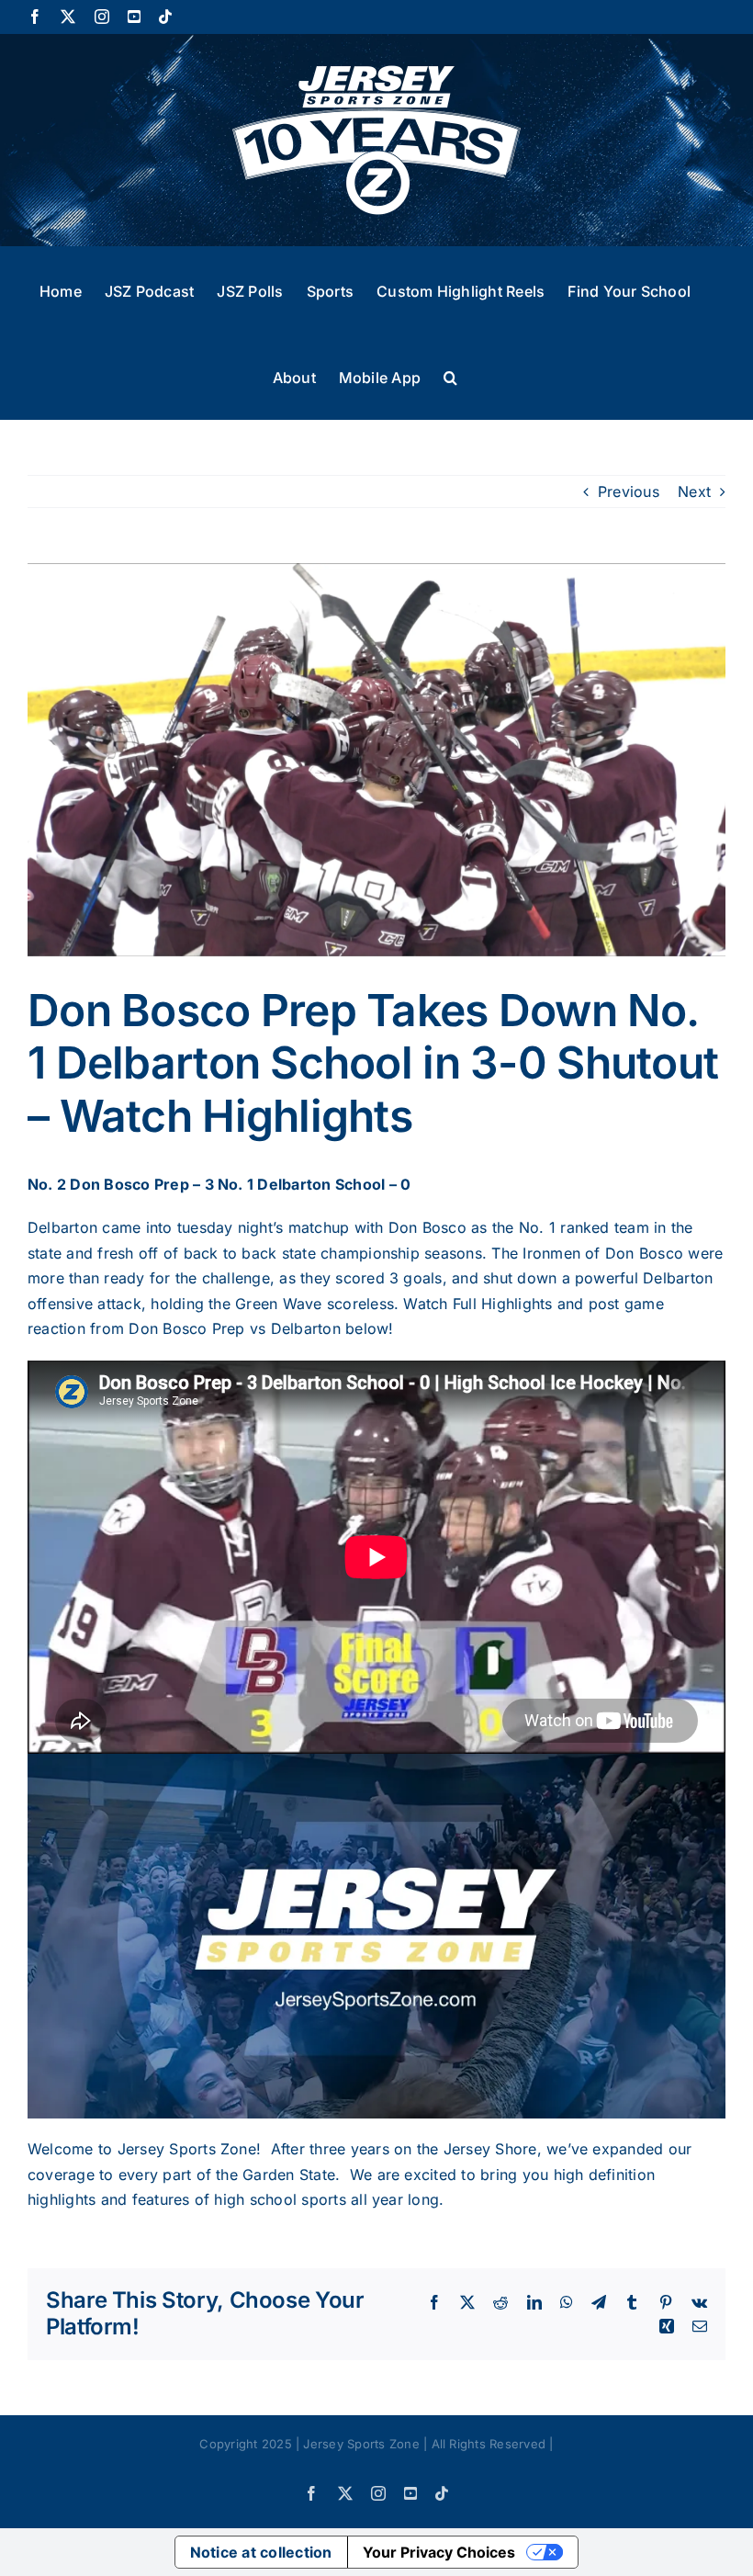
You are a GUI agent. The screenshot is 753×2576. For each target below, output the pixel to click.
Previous (629, 491)
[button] (450, 376)
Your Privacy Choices (439, 2552)
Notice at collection (261, 2552)
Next (694, 491)
